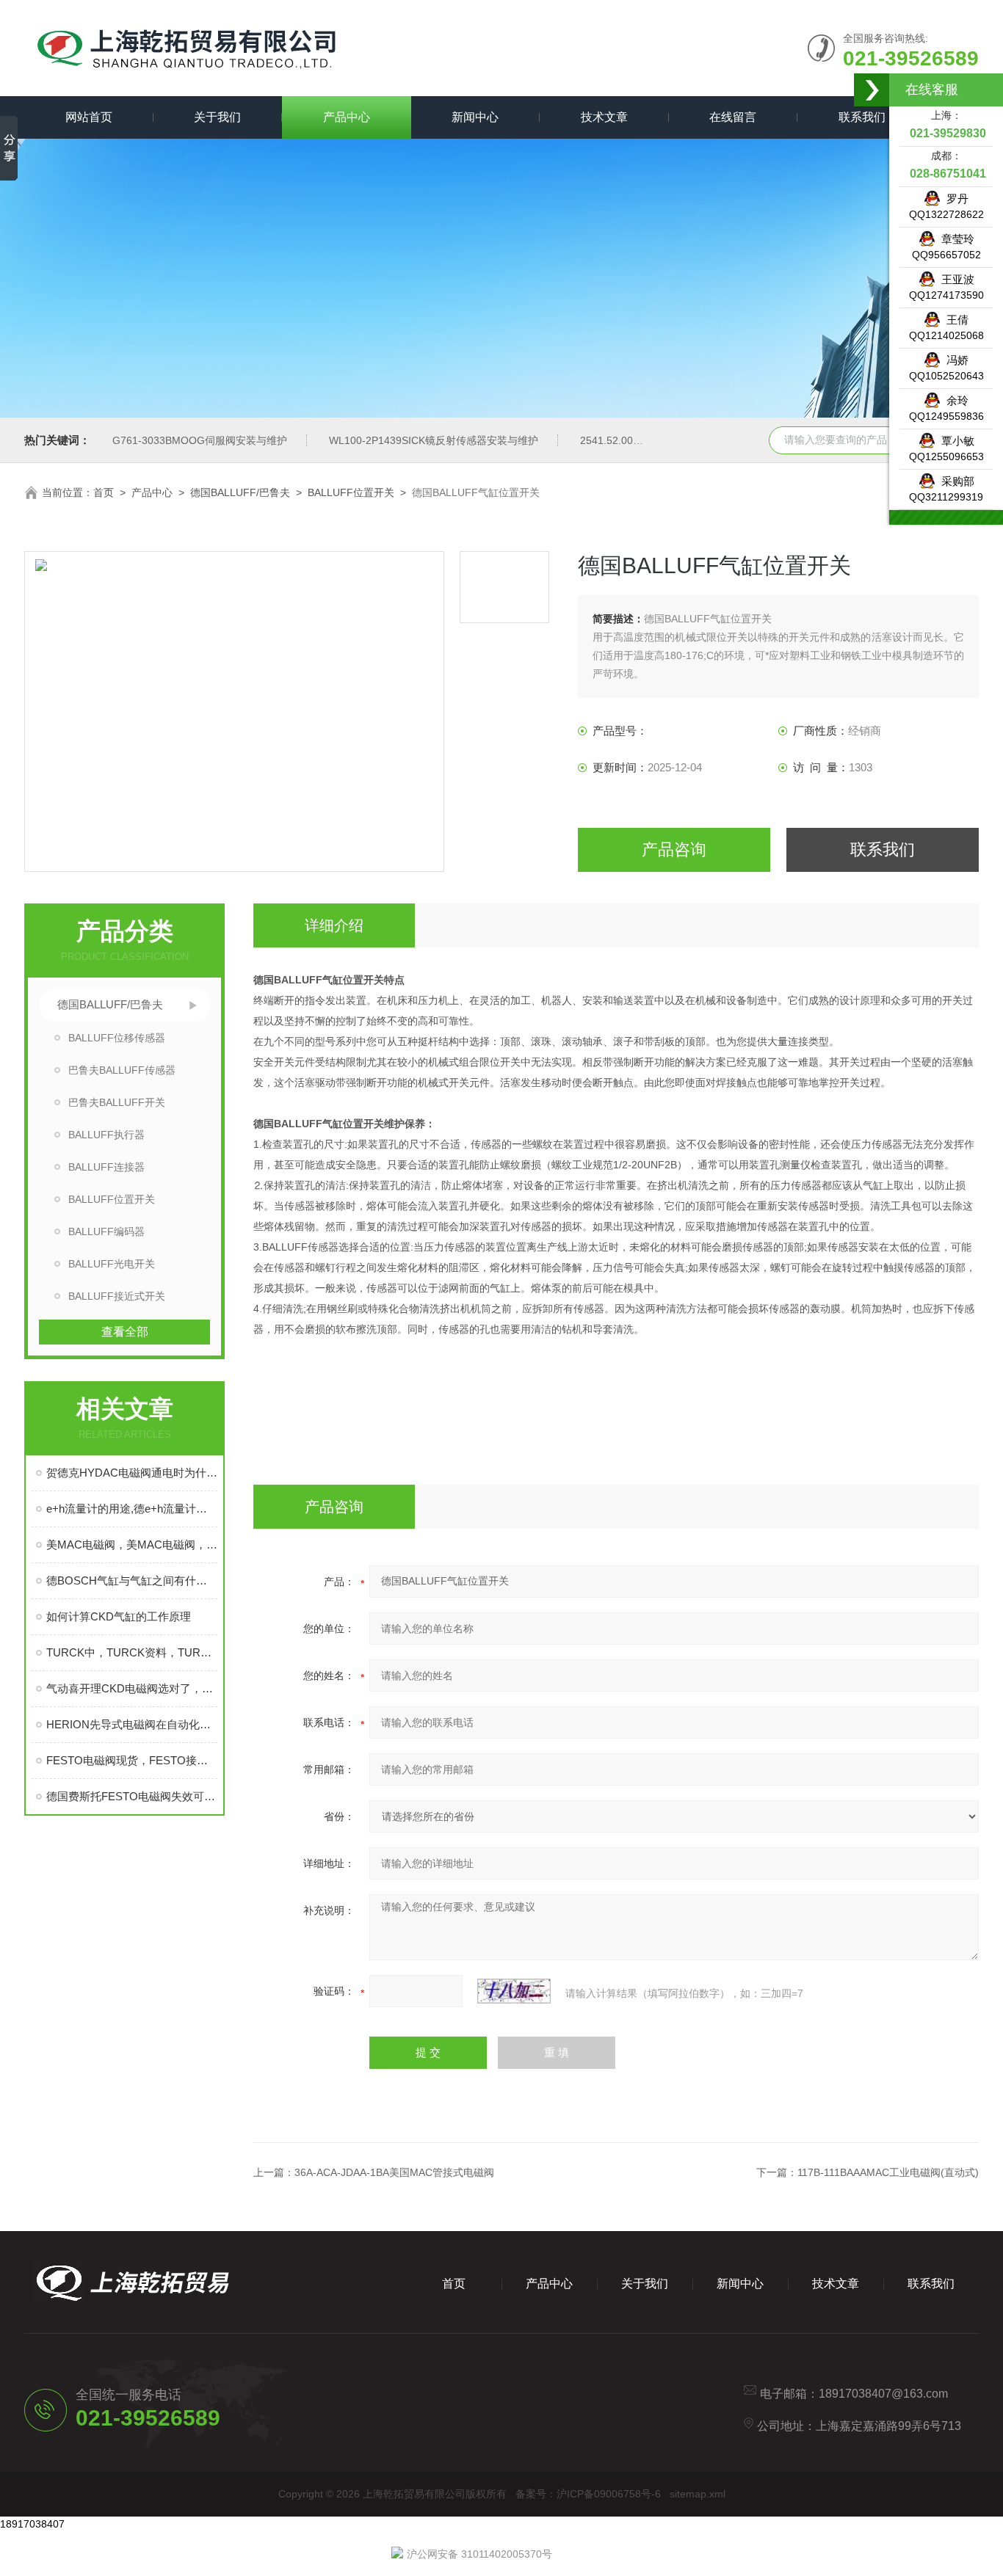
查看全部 (125, 1332)
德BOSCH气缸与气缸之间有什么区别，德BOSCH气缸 (132, 1580)
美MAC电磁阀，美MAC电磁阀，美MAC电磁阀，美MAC (132, 1544)
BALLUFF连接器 (106, 1167)
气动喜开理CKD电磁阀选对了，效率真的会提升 (132, 1688)
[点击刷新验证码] (514, 1991)
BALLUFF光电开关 (112, 1264)
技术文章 (604, 117)
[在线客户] (872, 90)
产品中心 (347, 117)
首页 (104, 492)
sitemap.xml (698, 2494)
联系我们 (862, 117)
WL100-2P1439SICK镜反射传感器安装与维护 (434, 440)
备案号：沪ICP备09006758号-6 (588, 2494)
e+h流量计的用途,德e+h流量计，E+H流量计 (132, 1509)
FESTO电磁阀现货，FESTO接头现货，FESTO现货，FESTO (132, 1760)
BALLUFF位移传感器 (117, 1038)
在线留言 (733, 117)
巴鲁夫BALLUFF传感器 (122, 1070)
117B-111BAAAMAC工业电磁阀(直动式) (888, 2172)
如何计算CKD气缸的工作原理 (119, 1616)
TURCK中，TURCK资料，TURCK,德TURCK (132, 1652)
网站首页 (89, 117)
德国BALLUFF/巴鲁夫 (240, 492)
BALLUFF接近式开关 (117, 1296)
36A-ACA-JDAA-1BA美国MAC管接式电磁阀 (394, 2172)
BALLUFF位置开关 (351, 492)
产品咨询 (674, 849)
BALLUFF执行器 (106, 1135)
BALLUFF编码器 (106, 1231)
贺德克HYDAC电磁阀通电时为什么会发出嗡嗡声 (132, 1473)
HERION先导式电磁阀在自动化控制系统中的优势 (132, 1724)
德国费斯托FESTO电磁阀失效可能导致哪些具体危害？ (132, 1796)
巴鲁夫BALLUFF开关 (117, 1102)
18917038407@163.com (883, 2394)
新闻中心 (475, 117)
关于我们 (217, 117)
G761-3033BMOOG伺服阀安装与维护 (200, 440)
